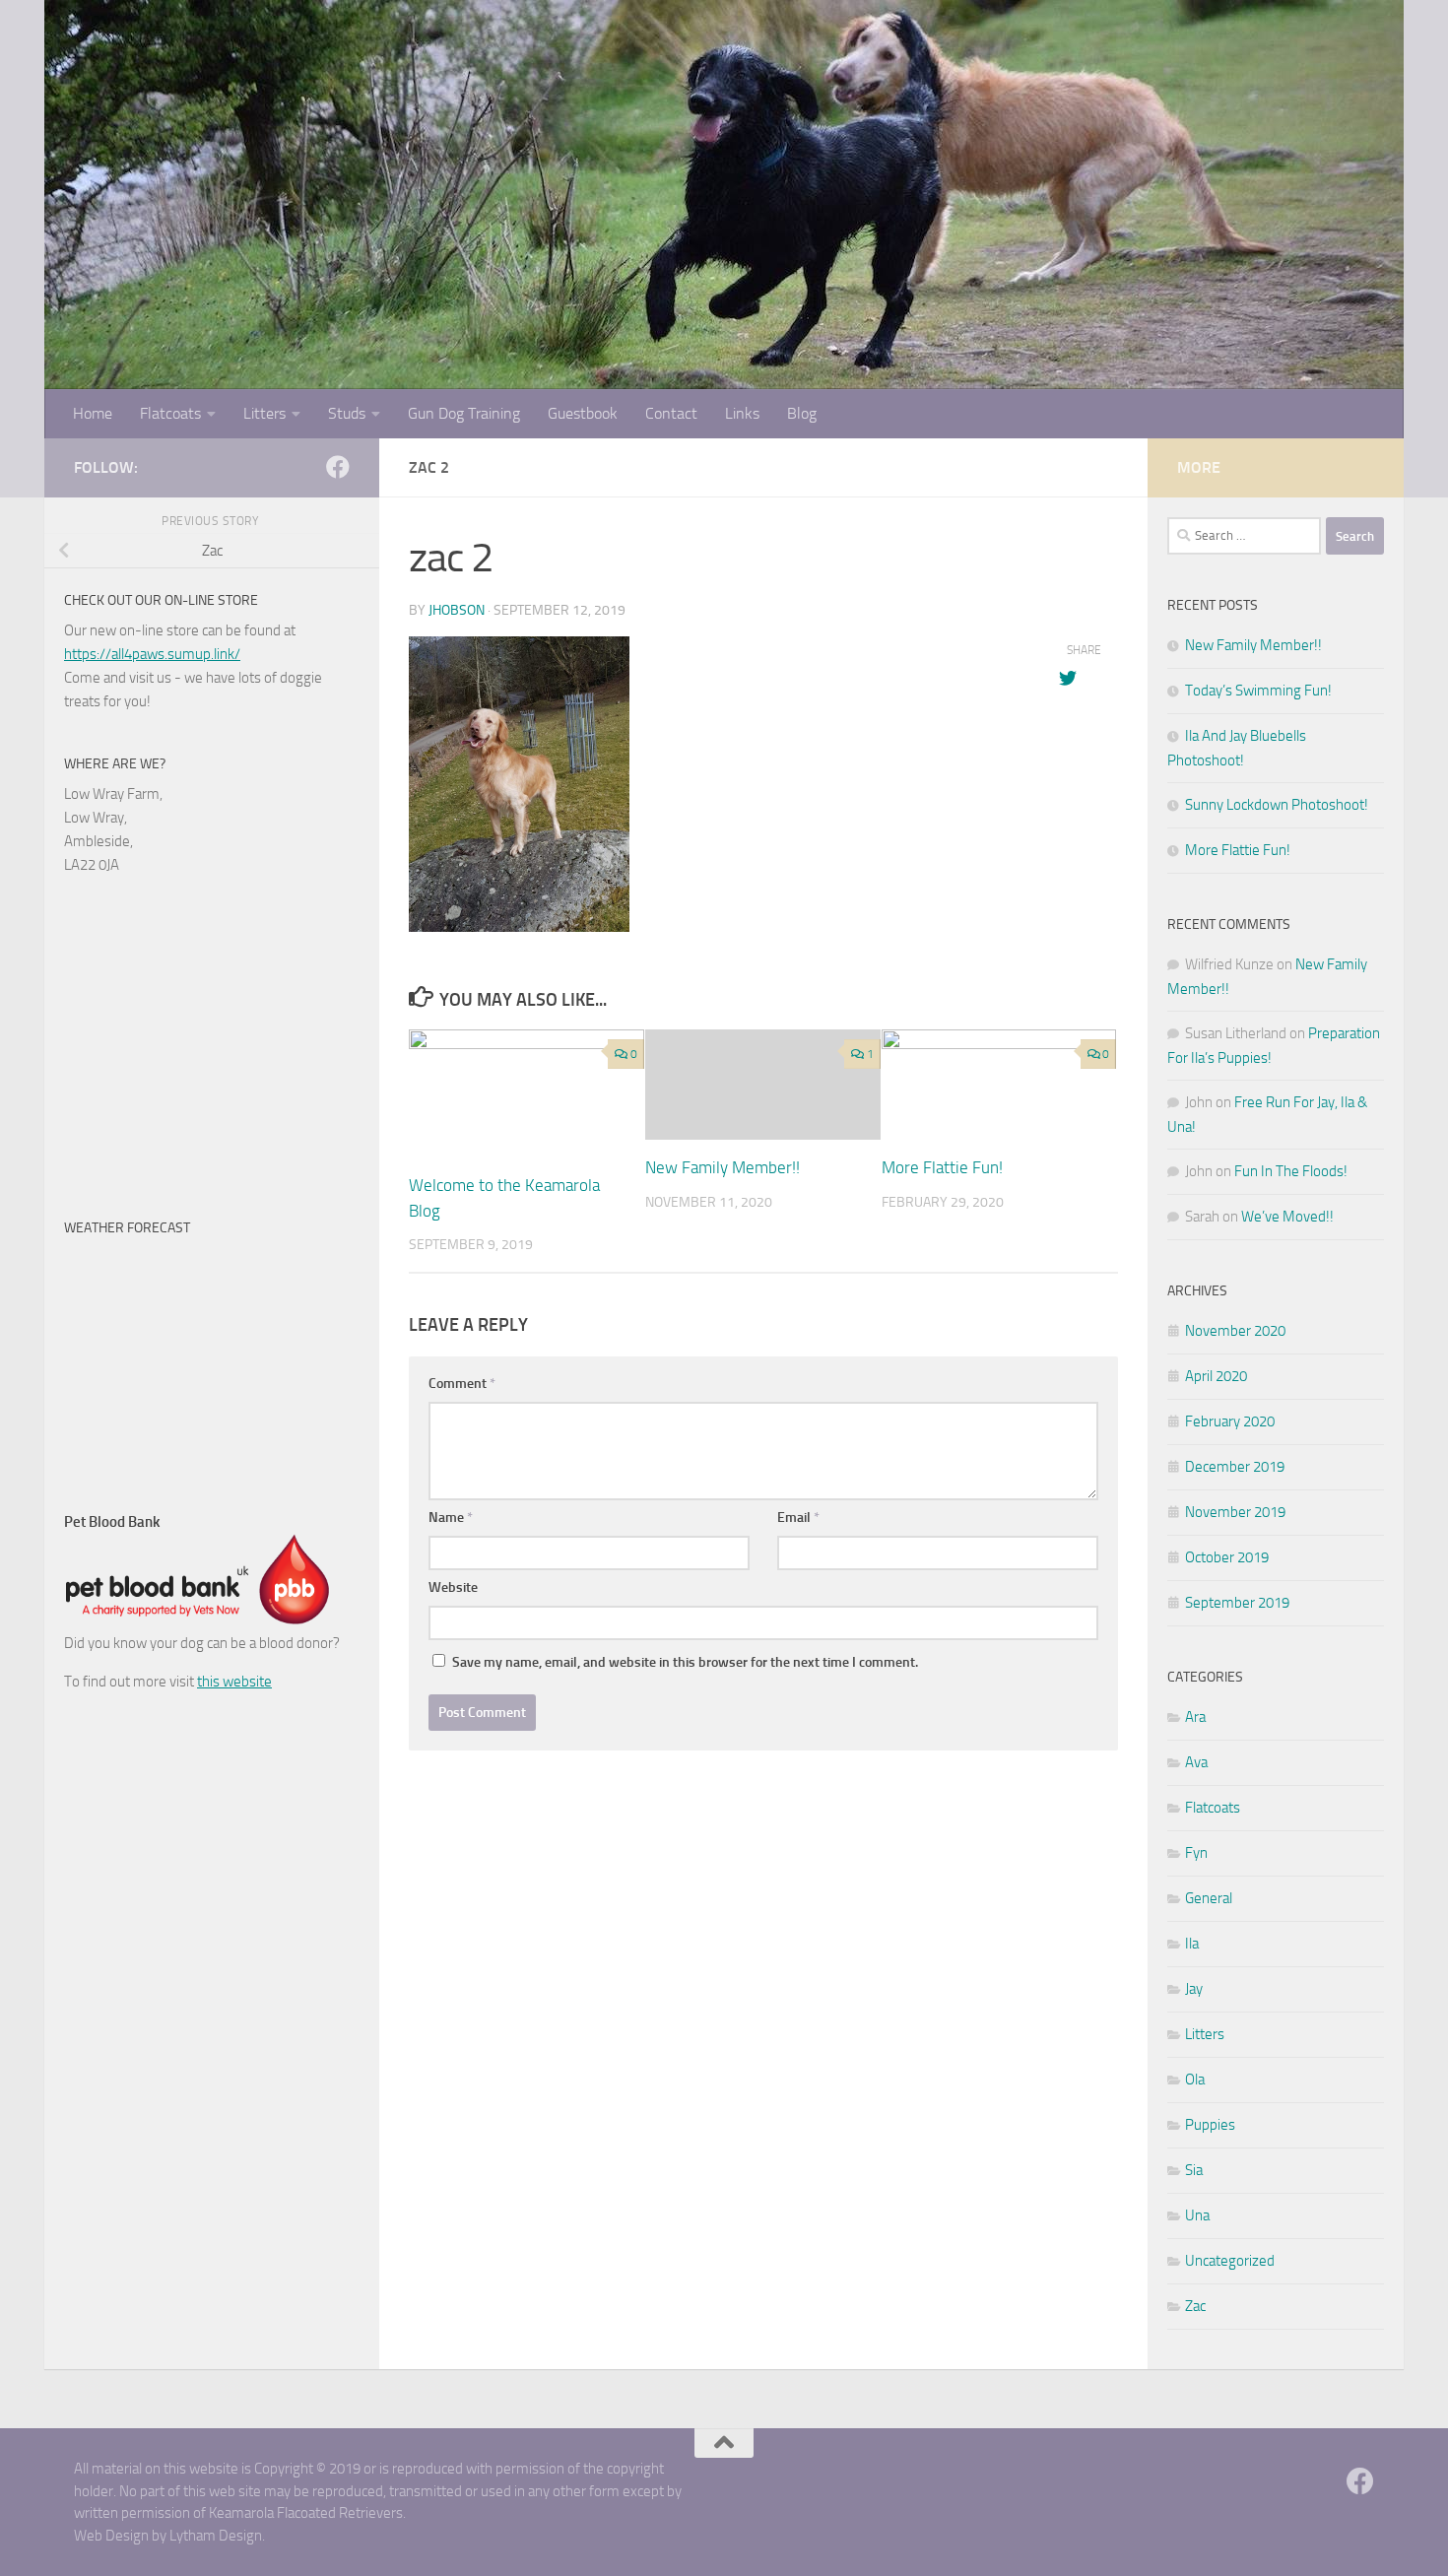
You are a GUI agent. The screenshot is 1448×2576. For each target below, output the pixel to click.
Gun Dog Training (464, 413)
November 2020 (1235, 1331)
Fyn (1196, 1853)
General (1209, 1898)
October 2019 (1227, 1557)
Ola (1195, 2080)
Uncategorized (1230, 2261)
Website (453, 1587)
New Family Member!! (723, 1167)
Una (1197, 2215)
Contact (671, 413)
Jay (1194, 1989)
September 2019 (1237, 1603)
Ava (1196, 1762)
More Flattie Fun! (942, 1167)
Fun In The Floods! (1291, 1171)
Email (798, 1518)
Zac (1195, 2306)
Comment (462, 1384)
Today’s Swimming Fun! (1258, 691)
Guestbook (583, 413)
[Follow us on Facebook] (338, 467)
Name (451, 1518)
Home (93, 413)
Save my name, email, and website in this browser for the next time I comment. (685, 1662)
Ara (1195, 1717)
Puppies (1210, 2125)
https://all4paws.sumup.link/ (152, 654)
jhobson (457, 610)
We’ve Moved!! (1287, 1217)
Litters (264, 413)
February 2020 (1230, 1421)
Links (742, 413)
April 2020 (1216, 1376)
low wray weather (187, 1461)
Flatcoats (170, 413)
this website (234, 1682)
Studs (347, 413)
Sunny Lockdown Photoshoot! (1277, 805)
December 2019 (1235, 1467)
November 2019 (1235, 1512)
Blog (802, 413)
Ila (1192, 1944)
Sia (1194, 2170)
